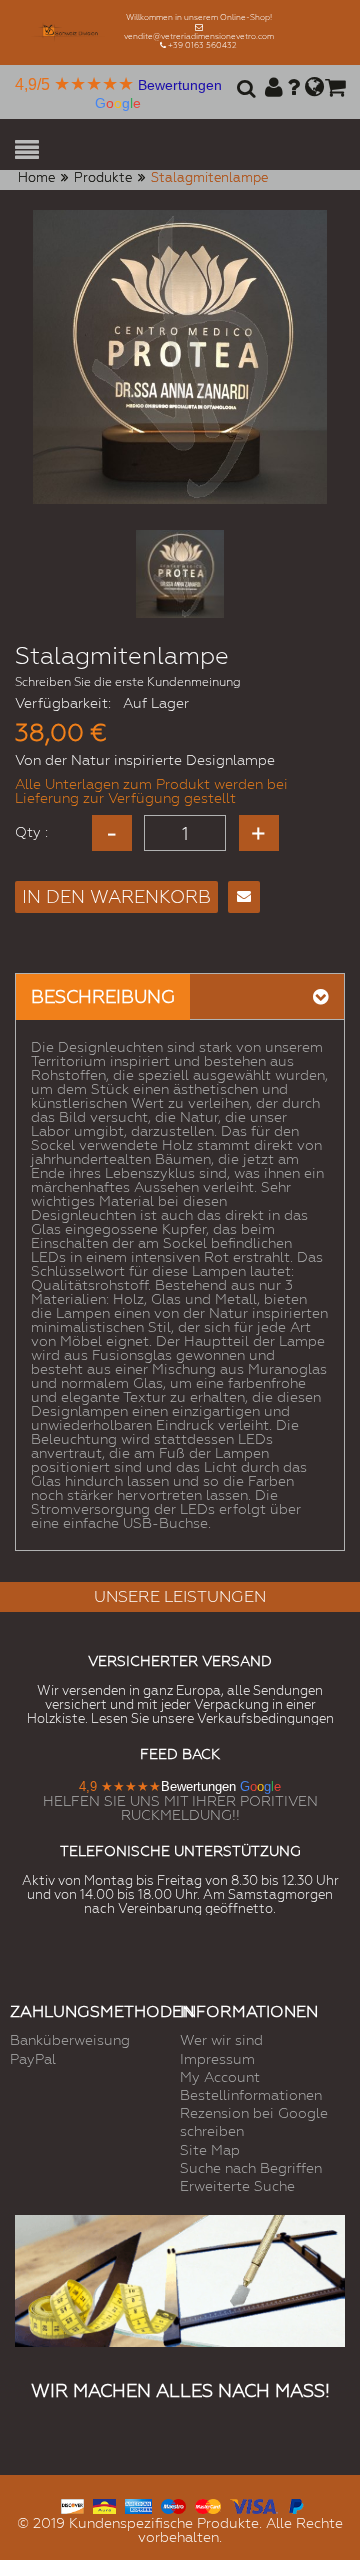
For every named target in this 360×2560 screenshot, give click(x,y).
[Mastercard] (207, 2503)
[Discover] (72, 2503)
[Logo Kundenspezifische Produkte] (69, 32)
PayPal (33, 2059)
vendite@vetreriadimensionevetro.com (199, 36)
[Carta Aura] (104, 2503)
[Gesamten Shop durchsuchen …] (243, 95)
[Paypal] (295, 2503)
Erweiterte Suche (237, 2186)
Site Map (210, 2150)
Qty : (31, 832)
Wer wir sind (221, 2040)
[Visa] (254, 2503)
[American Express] (138, 2503)
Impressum (217, 2059)
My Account (220, 2077)
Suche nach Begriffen (251, 2168)
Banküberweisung (70, 2040)
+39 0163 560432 (202, 45)
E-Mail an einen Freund (244, 897)
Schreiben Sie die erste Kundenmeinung (128, 682)
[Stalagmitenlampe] (180, 574)
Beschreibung (103, 996)
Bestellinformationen (251, 2095)
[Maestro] (173, 2503)
